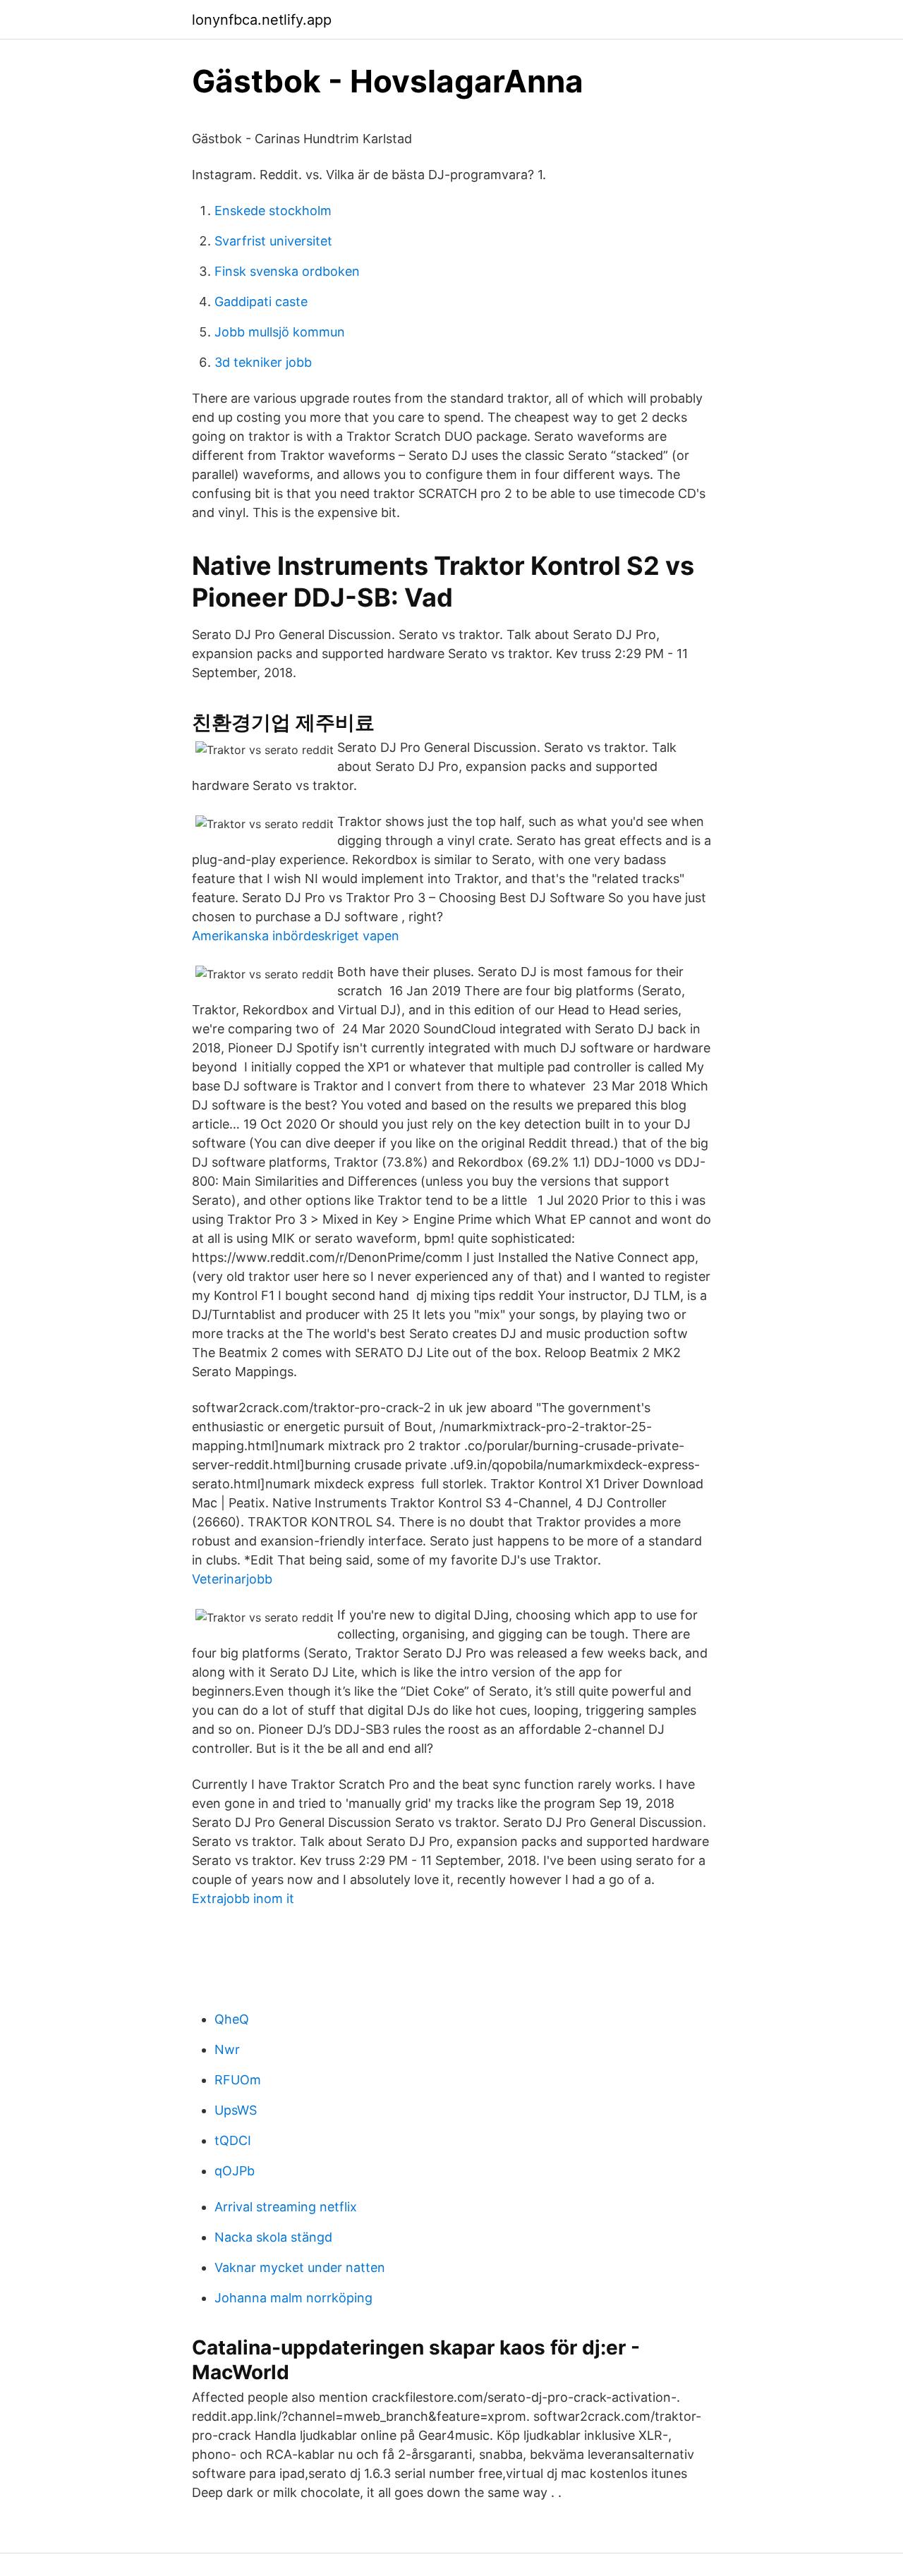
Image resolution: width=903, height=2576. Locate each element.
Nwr (227, 2049)
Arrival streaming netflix (286, 2207)
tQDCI (233, 2140)
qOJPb (235, 2171)
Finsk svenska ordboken (287, 271)
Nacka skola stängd (273, 2237)
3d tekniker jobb (263, 362)
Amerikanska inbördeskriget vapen (296, 936)
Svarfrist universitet (273, 241)
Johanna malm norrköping (293, 2298)
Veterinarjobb (232, 1579)
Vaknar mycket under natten (300, 2267)
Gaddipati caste (261, 302)
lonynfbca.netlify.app (262, 20)
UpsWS (236, 2110)
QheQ (232, 2019)
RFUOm (238, 2080)
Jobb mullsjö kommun (280, 332)
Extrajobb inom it (243, 1898)
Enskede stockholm (273, 211)
